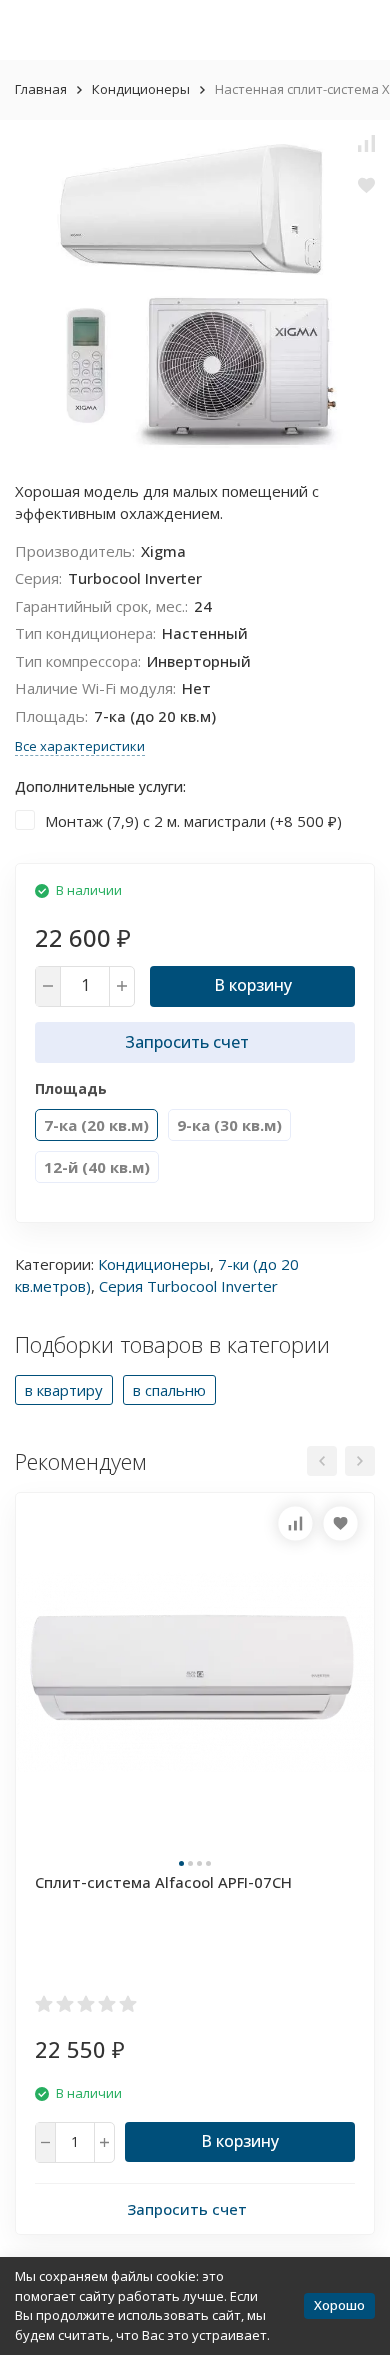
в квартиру (64, 1390)
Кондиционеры (141, 89)
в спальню (169, 1390)
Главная (41, 89)
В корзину (253, 985)
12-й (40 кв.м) (97, 1167)
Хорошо (339, 2305)
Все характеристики (80, 746)
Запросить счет (187, 1042)
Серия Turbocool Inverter (188, 1286)
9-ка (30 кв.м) (229, 1125)
